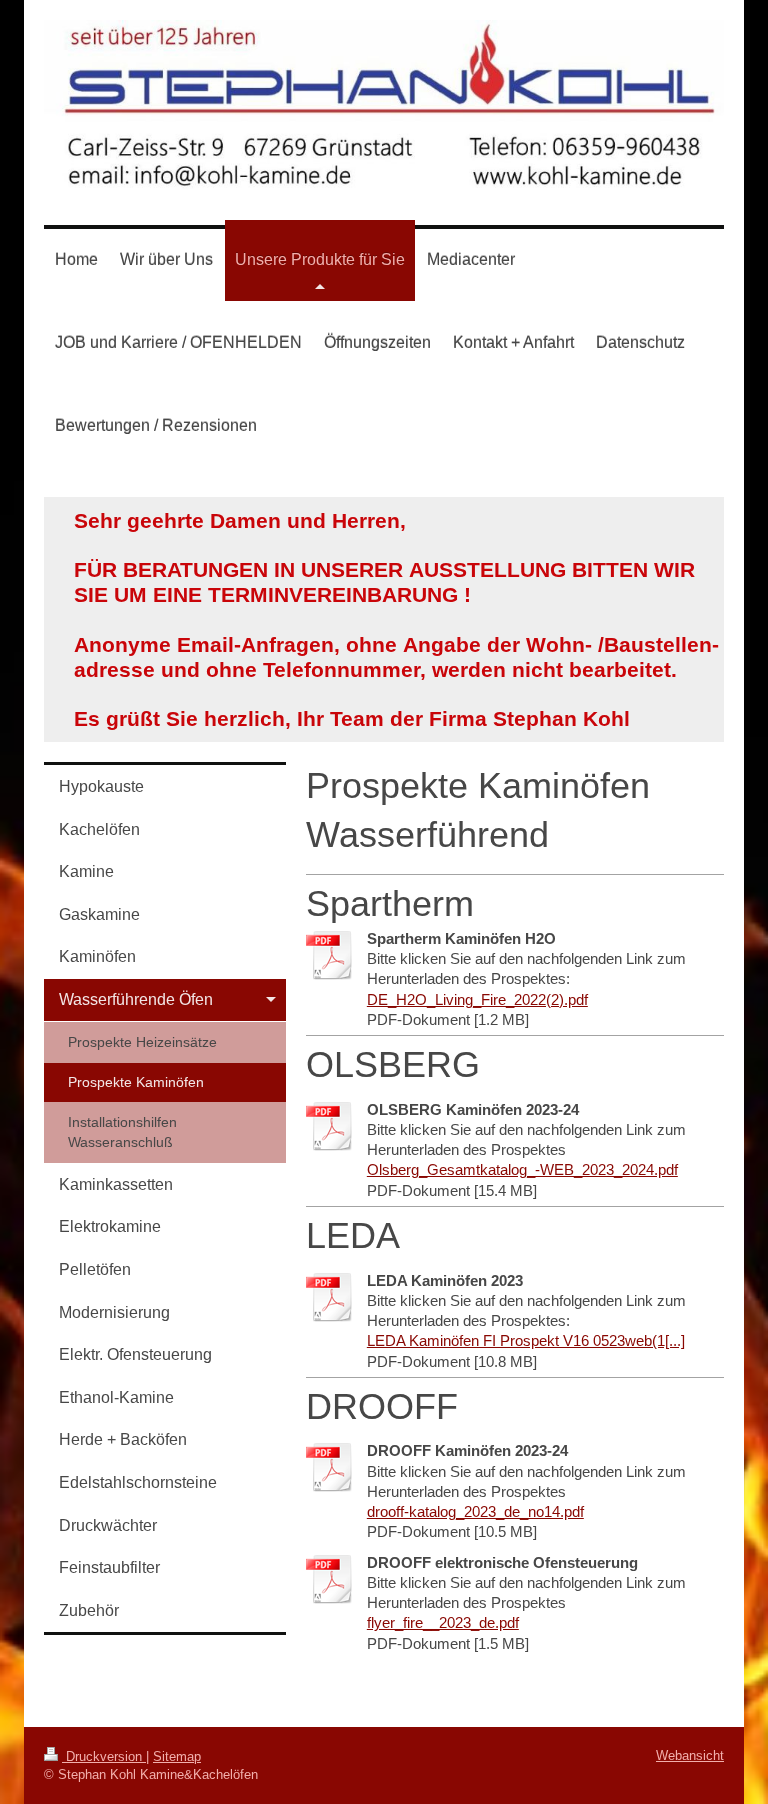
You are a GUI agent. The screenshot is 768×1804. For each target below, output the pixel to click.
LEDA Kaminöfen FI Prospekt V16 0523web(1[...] (526, 1340)
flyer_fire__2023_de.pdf (443, 1622)
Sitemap (177, 1756)
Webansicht (690, 1755)
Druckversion (104, 1756)
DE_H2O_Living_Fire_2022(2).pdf (477, 999)
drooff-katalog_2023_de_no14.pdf (475, 1511)
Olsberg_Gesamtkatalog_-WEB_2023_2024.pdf (522, 1169)
